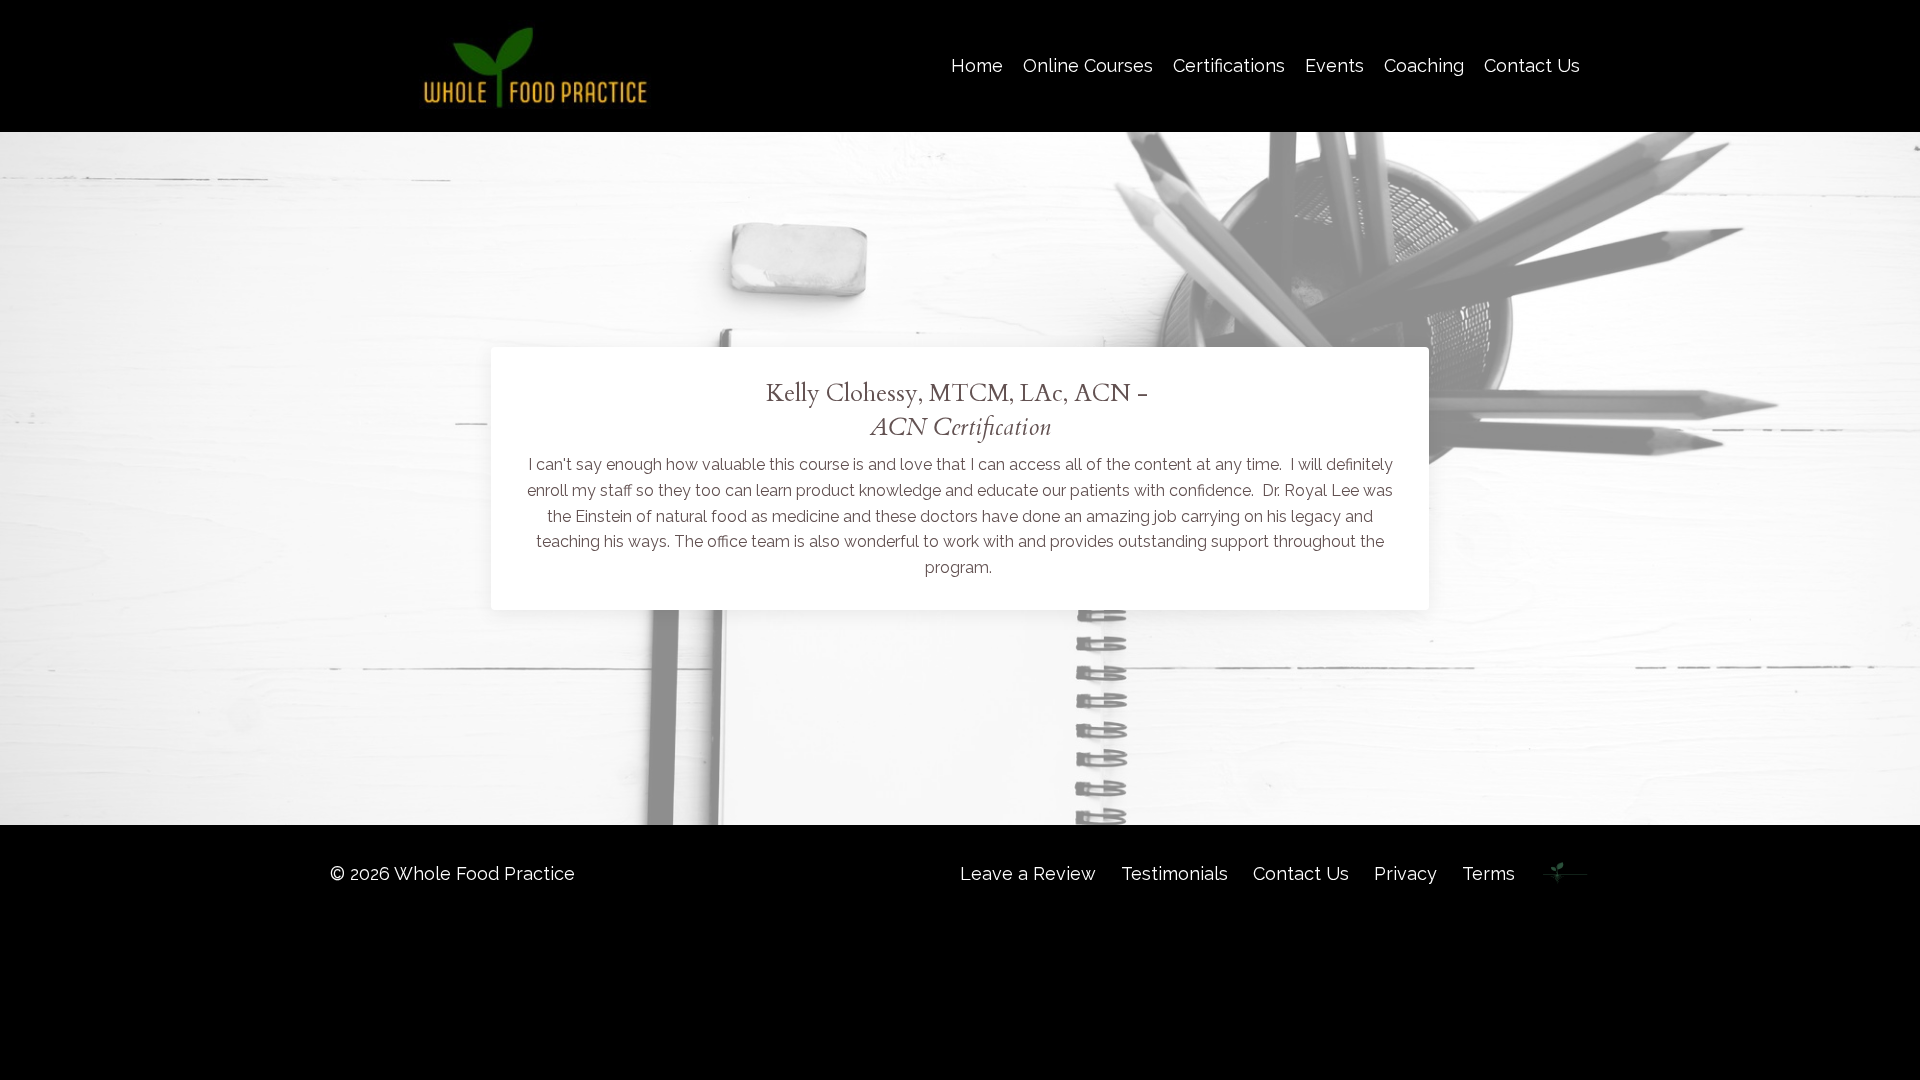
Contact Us (1532, 65)
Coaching (1424, 65)
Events (1334, 65)
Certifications (1229, 65)
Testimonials (1174, 873)
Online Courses (1088, 65)
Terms (1488, 873)
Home (977, 65)
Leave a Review (1028, 873)
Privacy (1405, 873)
